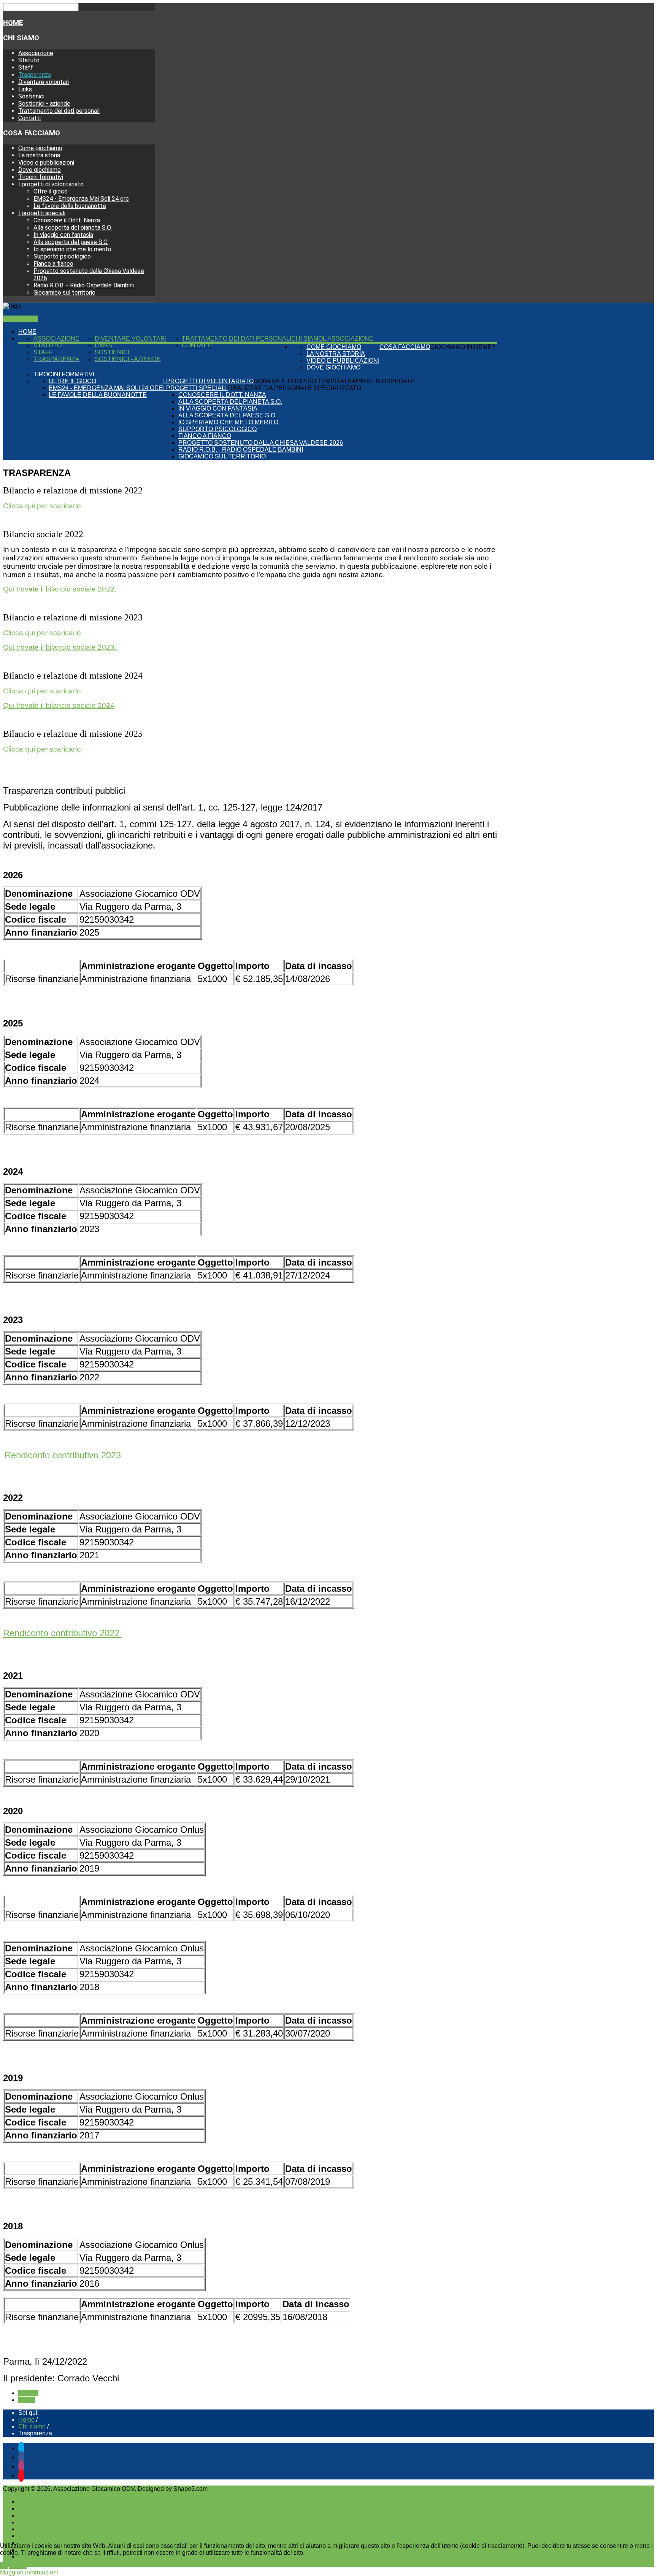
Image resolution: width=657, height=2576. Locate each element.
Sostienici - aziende (44, 104)
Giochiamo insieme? (463, 347)
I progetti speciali (42, 213)
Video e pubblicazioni (46, 163)
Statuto (29, 60)
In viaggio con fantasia (63, 235)
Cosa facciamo (32, 133)
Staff (26, 67)
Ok (4, 2566)
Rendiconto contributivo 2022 (63, 1633)
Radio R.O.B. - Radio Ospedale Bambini (84, 285)
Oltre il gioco (51, 191)
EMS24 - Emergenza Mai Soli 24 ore (81, 199)
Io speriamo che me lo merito (72, 249)
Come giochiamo (40, 148)
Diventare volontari (44, 82)
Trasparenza (35, 75)
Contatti (29, 118)
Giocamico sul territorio (64, 293)
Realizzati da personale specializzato (295, 388)
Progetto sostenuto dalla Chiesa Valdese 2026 (261, 443)
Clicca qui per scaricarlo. (43, 506)
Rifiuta (18, 2566)
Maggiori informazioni (29, 2572)
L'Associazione (348, 339)
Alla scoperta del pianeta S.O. (73, 228)
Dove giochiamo (40, 170)
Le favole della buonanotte (70, 206)
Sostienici (31, 96)
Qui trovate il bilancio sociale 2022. (60, 589)
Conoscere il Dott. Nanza (67, 220)
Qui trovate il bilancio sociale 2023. (61, 647)
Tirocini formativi (41, 177)
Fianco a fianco (53, 264)
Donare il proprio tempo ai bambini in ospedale (334, 381)
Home (13, 23)
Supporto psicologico (62, 256)
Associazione (36, 53)
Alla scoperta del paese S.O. (71, 242)
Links (25, 89)
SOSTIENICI (20, 319)
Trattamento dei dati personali (59, 111)
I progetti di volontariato (51, 184)
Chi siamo (21, 38)
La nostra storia (39, 155)
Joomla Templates (234, 2489)
